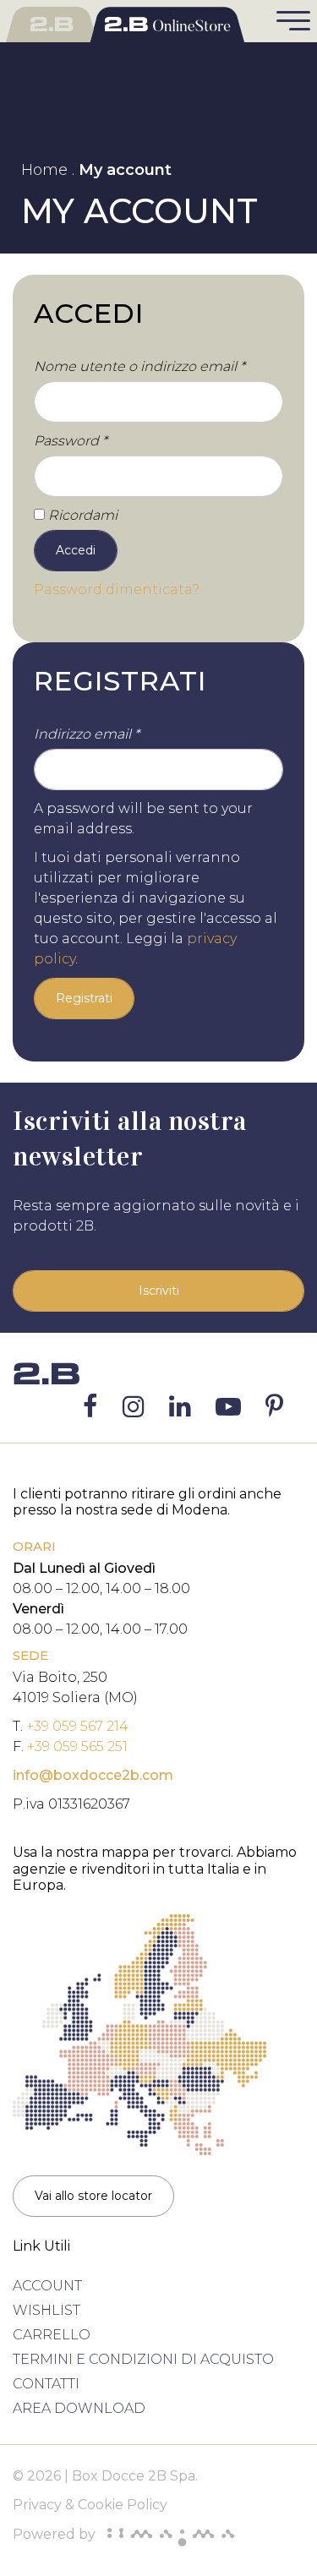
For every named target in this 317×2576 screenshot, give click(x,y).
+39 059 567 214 (77, 1726)
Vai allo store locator (93, 2196)
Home (44, 170)
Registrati (84, 998)
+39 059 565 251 (77, 1746)
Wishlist (46, 2310)
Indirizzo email (87, 734)
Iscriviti (159, 1291)
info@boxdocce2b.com (93, 1775)
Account (47, 2286)
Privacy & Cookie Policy (90, 2505)
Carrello (52, 2335)
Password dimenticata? (117, 589)
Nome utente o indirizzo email (139, 366)
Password (71, 441)
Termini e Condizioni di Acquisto (143, 2359)
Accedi (76, 550)
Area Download (79, 2408)
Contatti (46, 2384)
